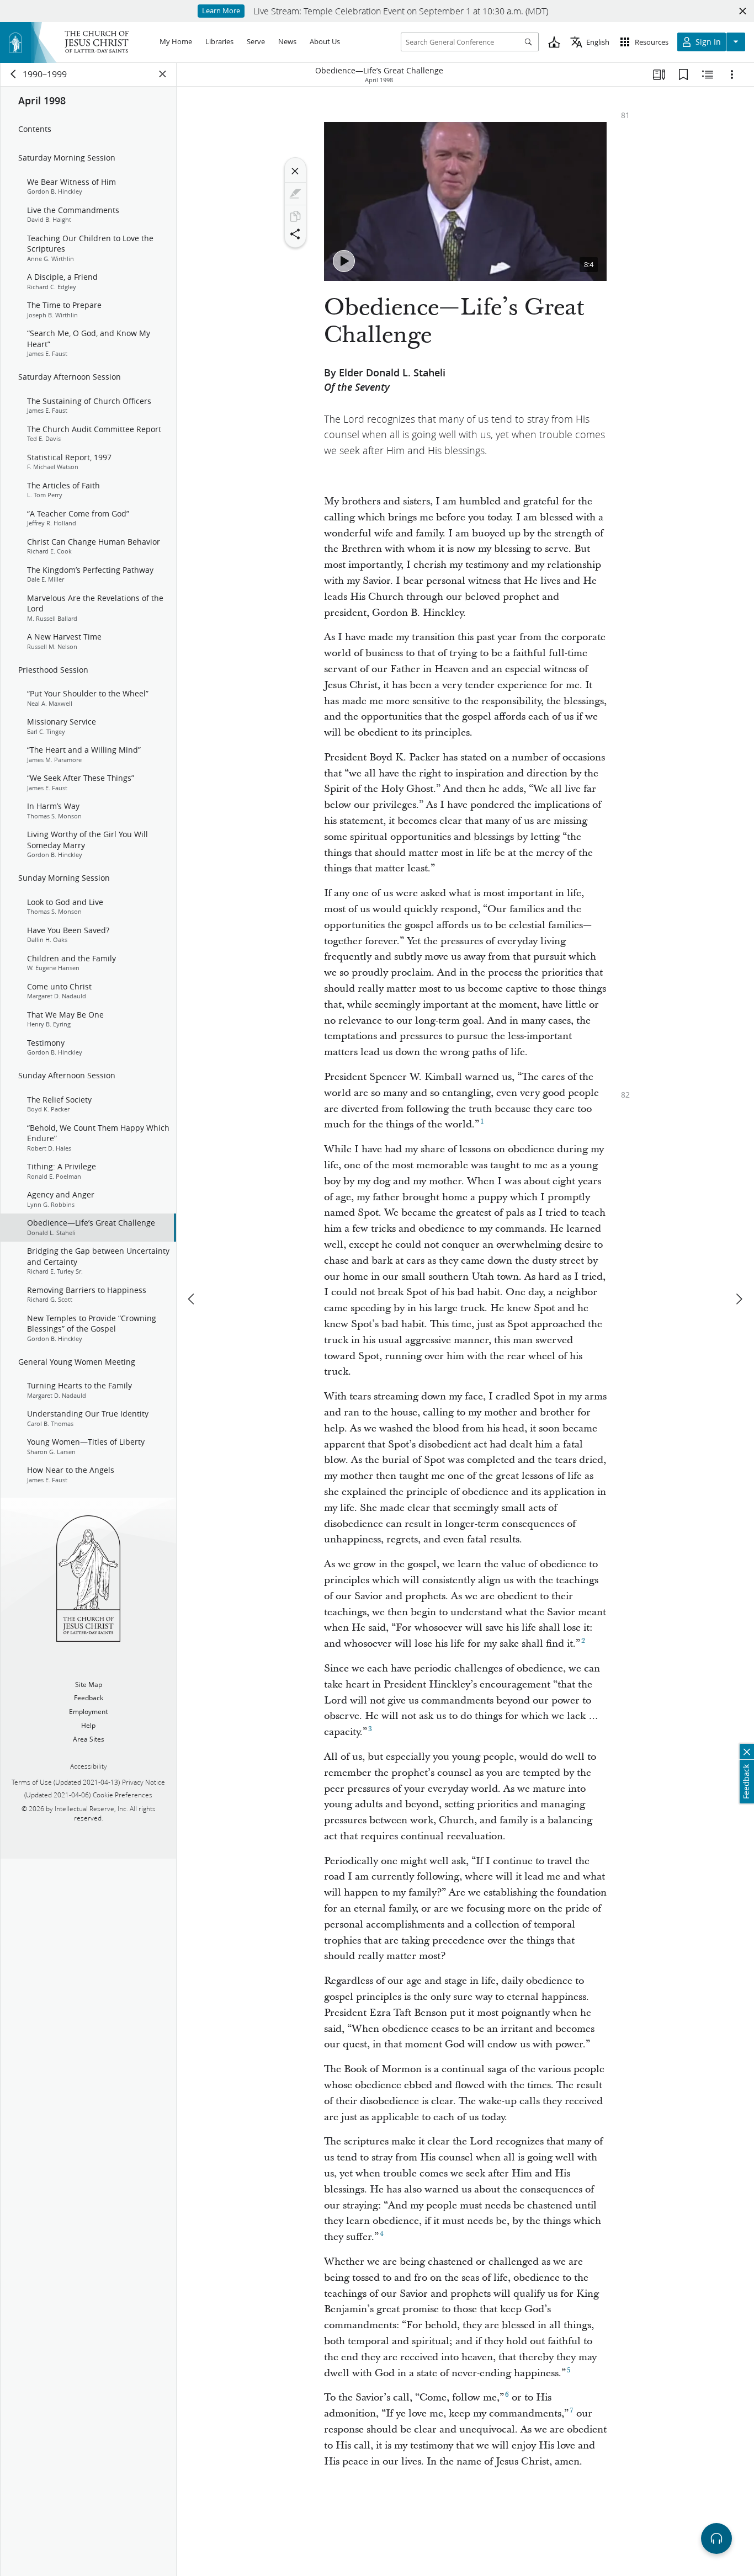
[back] (14, 74)
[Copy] (295, 216)
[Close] (295, 171)
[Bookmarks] (683, 74)
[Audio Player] (716, 2538)
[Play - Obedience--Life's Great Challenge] (344, 261)
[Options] (732, 74)
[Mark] (295, 194)
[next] (739, 1299)
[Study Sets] (659, 74)
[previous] (192, 1299)
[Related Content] (708, 74)
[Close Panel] (163, 74)
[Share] (295, 234)
